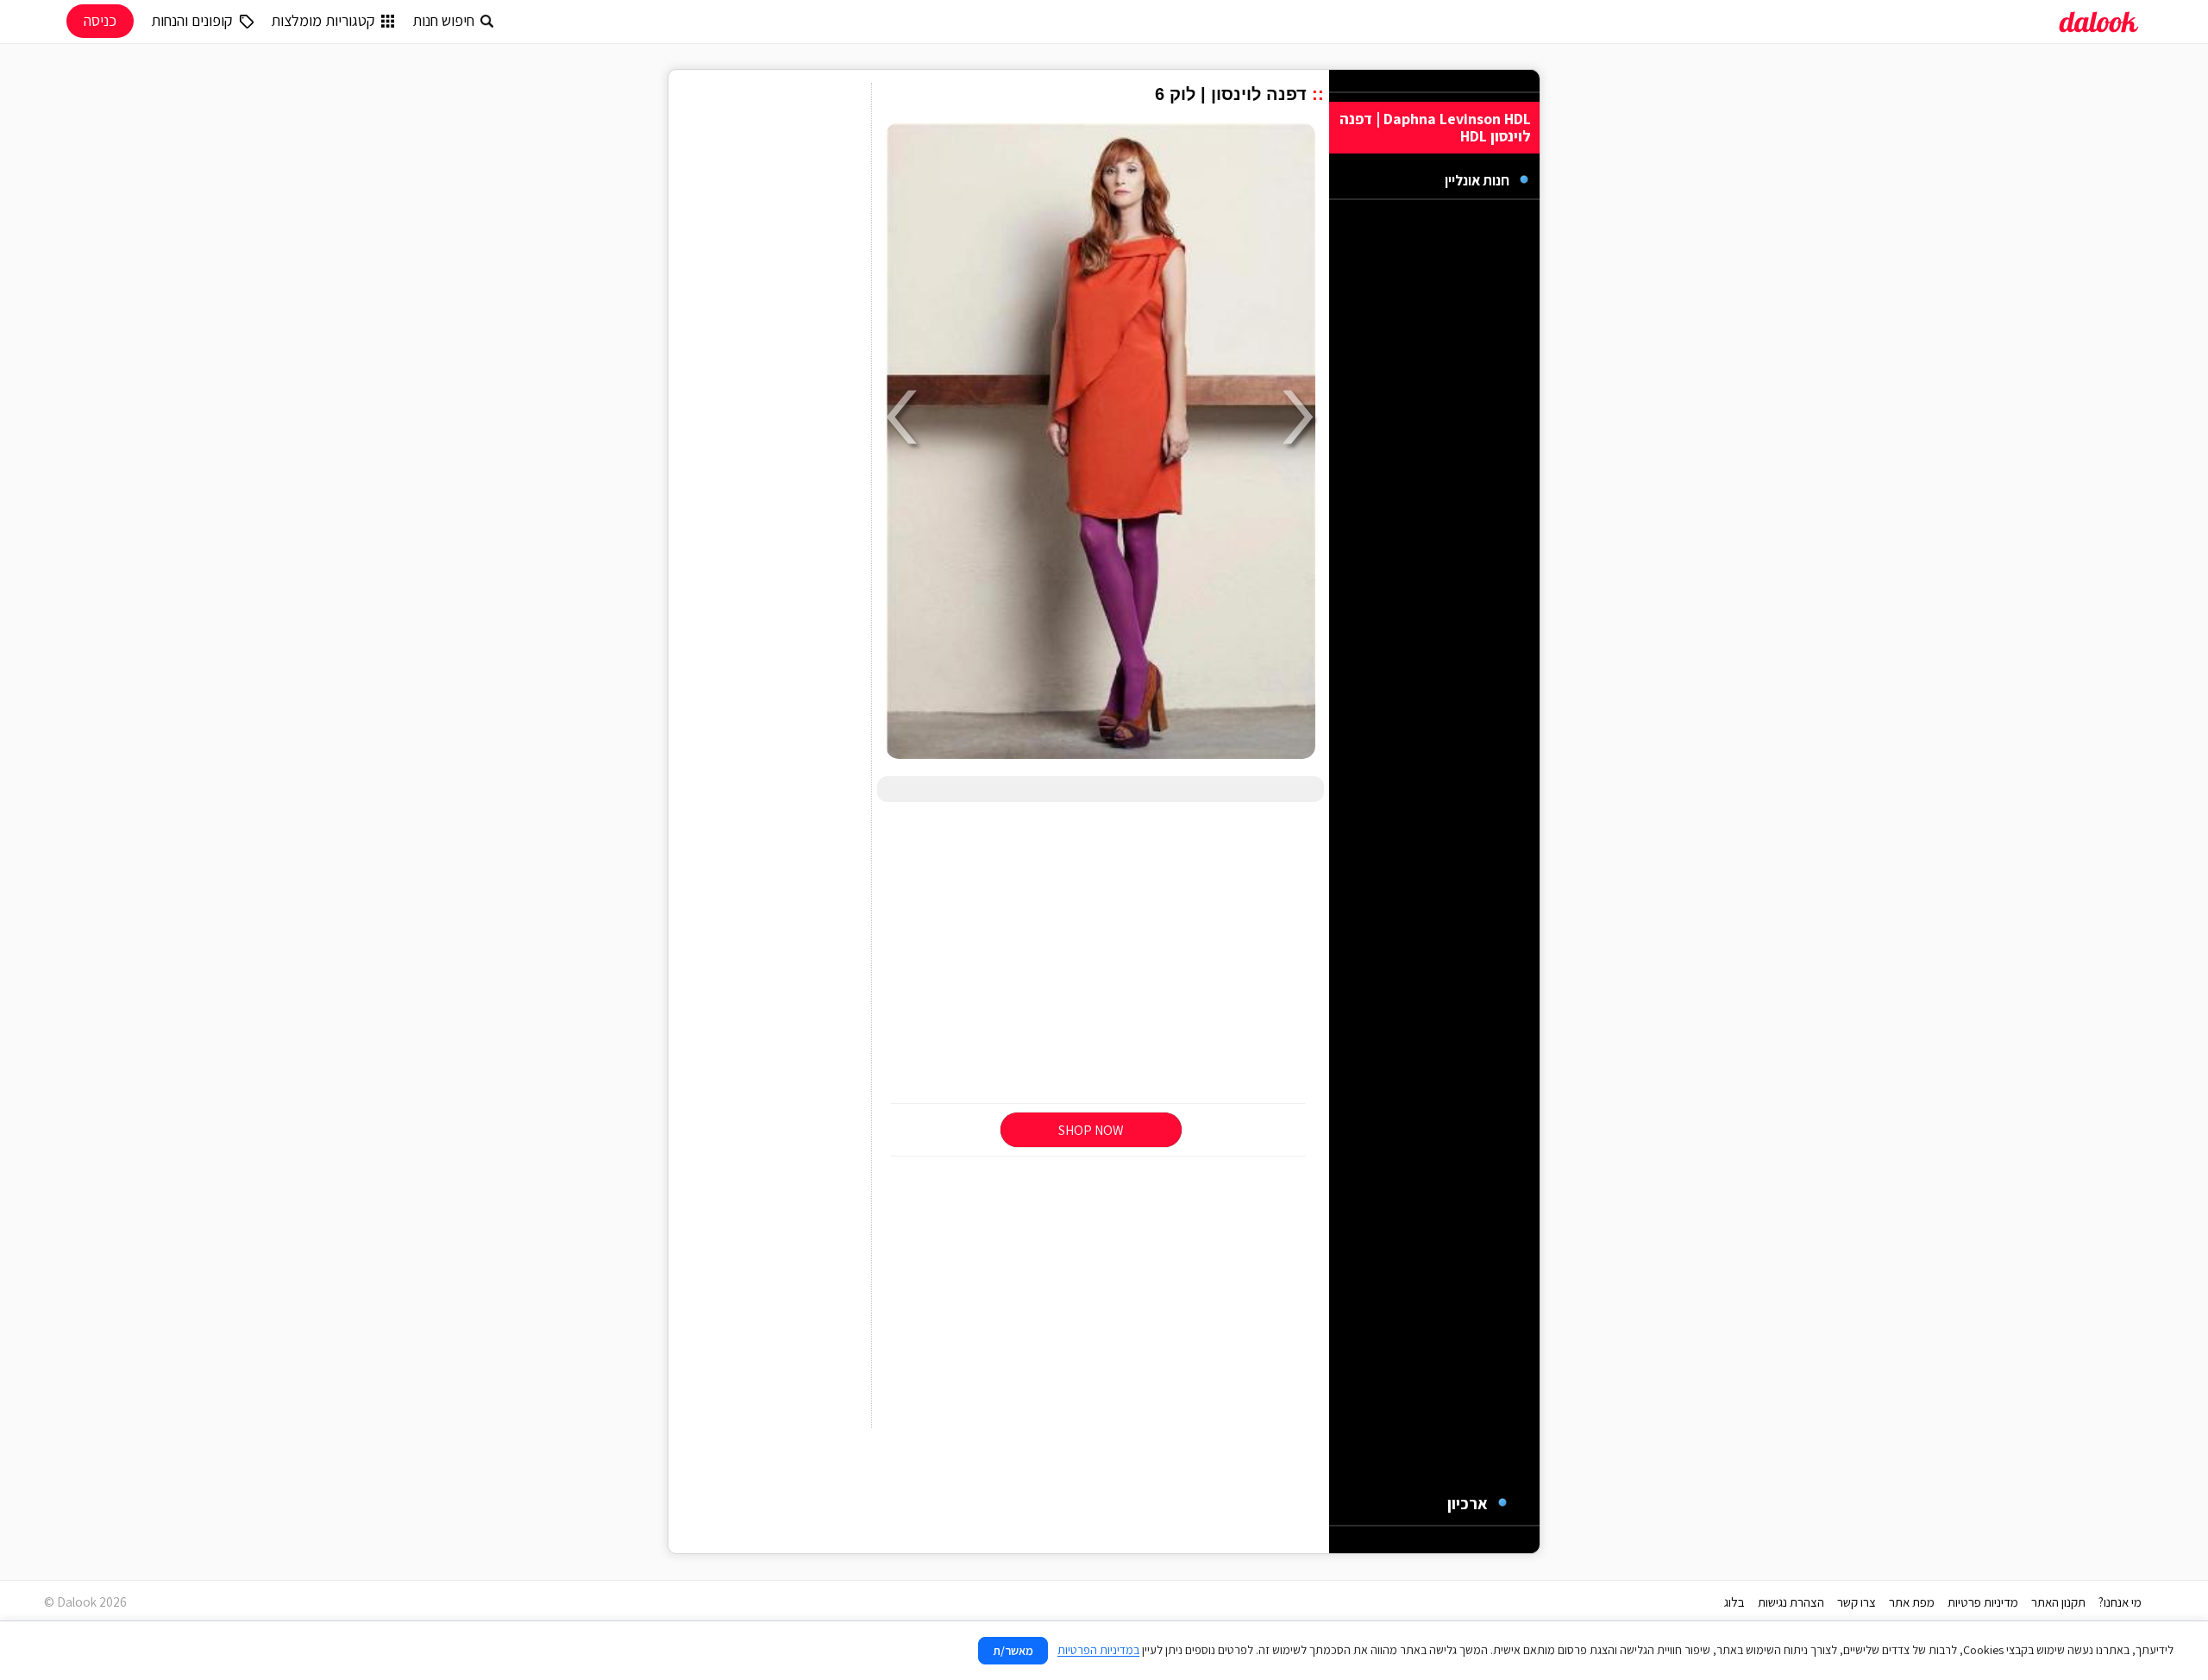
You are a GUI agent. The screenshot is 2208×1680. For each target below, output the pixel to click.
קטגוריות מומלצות (323, 20)
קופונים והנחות (192, 20)
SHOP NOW (1091, 1130)
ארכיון (1468, 1503)
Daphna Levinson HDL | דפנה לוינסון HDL (1435, 127)
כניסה (100, 20)
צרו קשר (1857, 1602)
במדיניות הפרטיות (1098, 1650)
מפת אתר (1912, 1602)
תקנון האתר (2058, 1602)
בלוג (1734, 1602)
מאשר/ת (1013, 1651)
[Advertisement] (1101, 954)
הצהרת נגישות (1791, 1602)
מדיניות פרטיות (1983, 1602)
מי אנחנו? (2120, 1602)
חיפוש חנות (443, 20)
